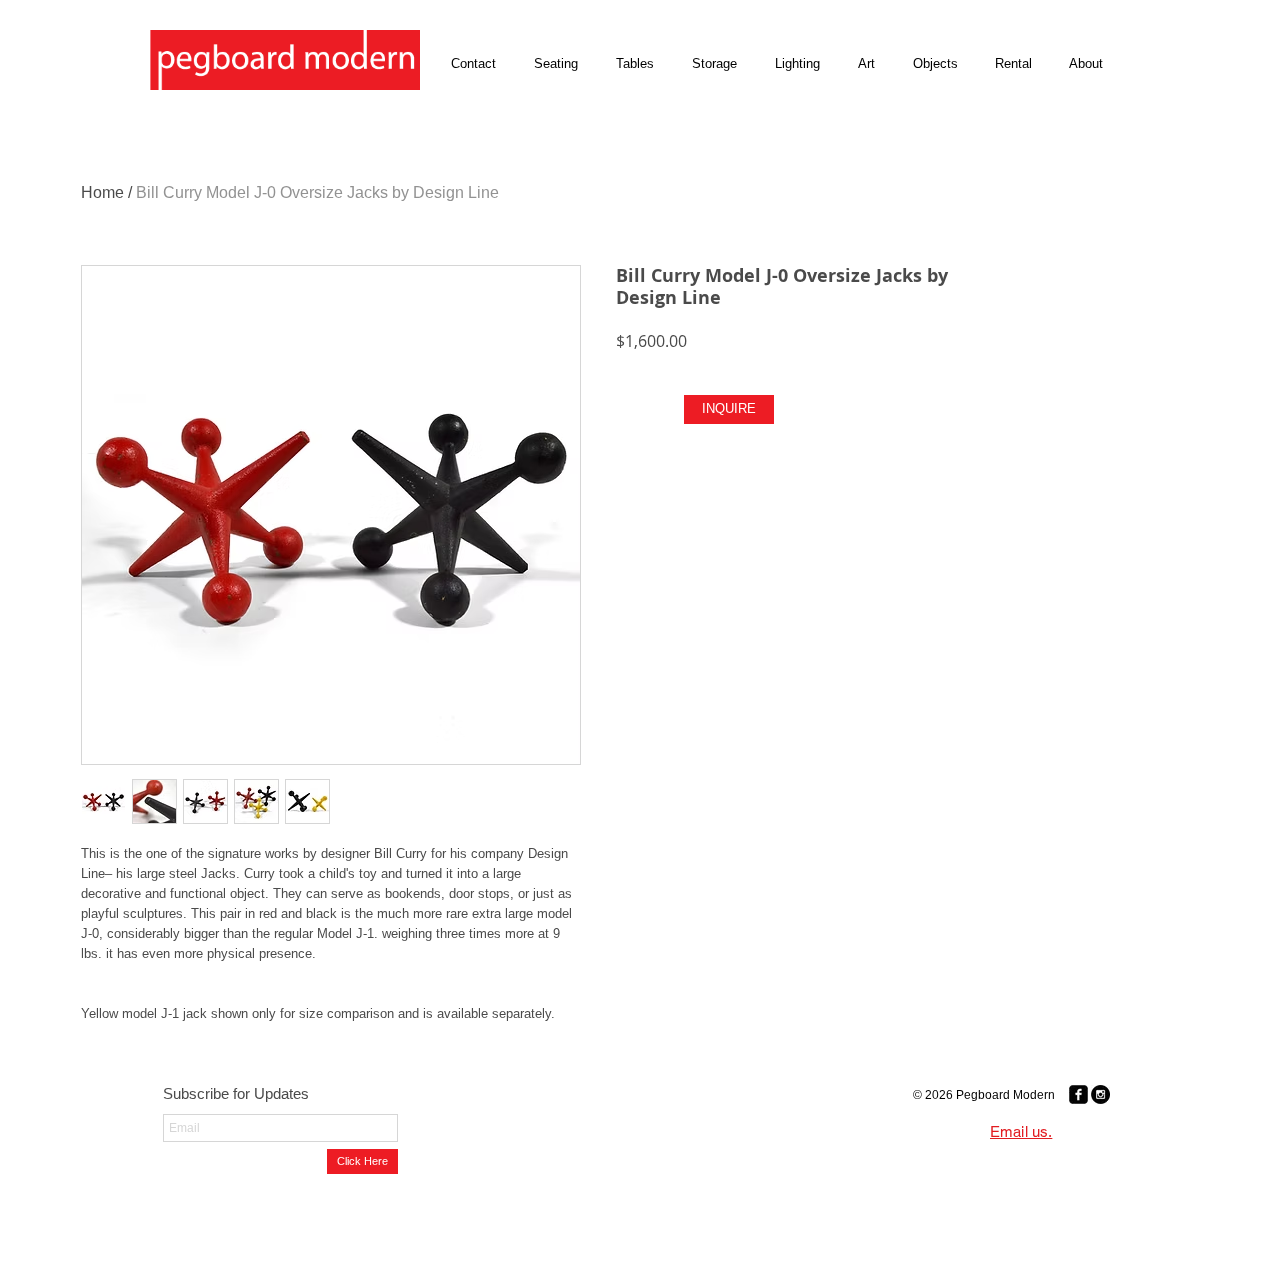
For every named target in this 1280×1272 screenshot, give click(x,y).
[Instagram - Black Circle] (1100, 1094)
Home (102, 192)
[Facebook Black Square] (1078, 1094)
